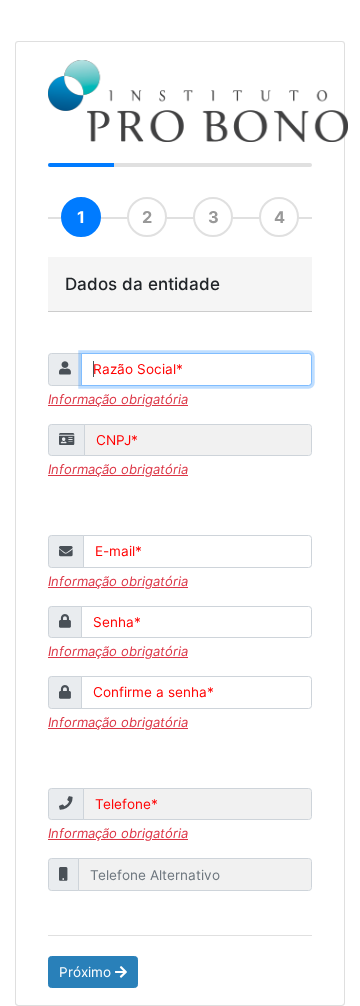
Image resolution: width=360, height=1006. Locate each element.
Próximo (87, 972)
